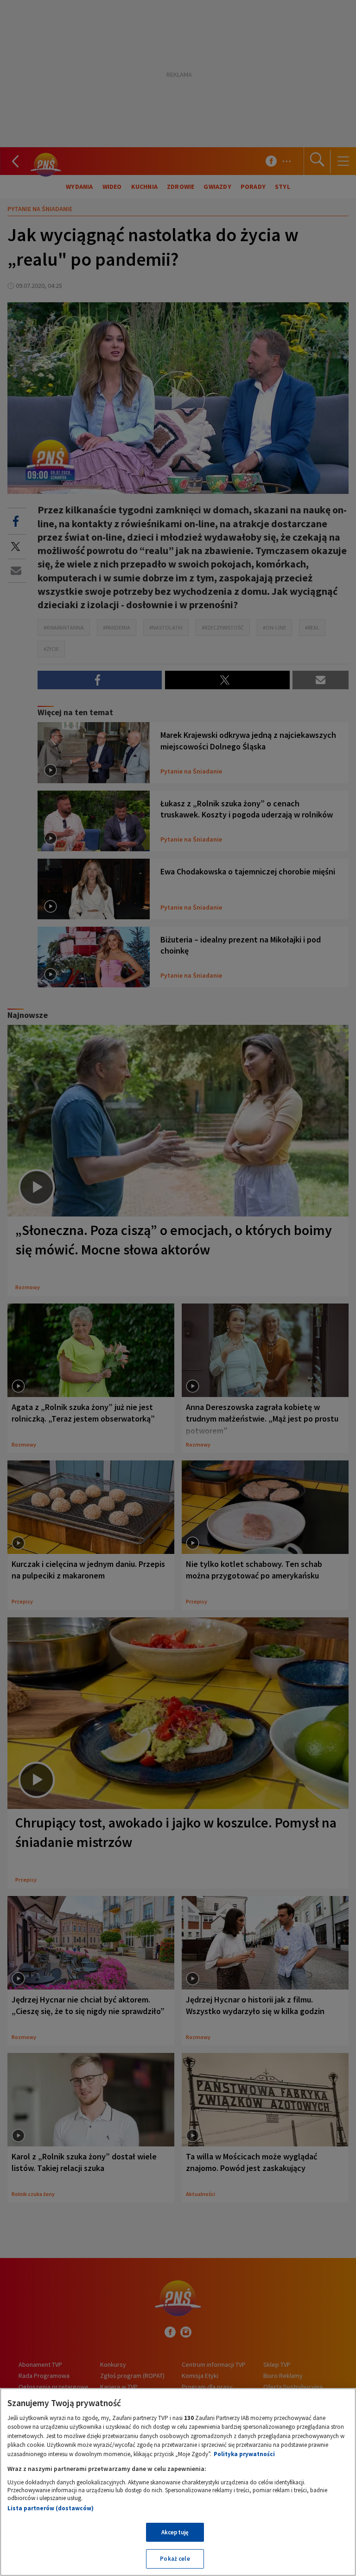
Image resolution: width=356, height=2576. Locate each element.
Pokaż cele (175, 2559)
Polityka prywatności (244, 2454)
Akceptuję (175, 2532)
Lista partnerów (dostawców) (51, 2508)
